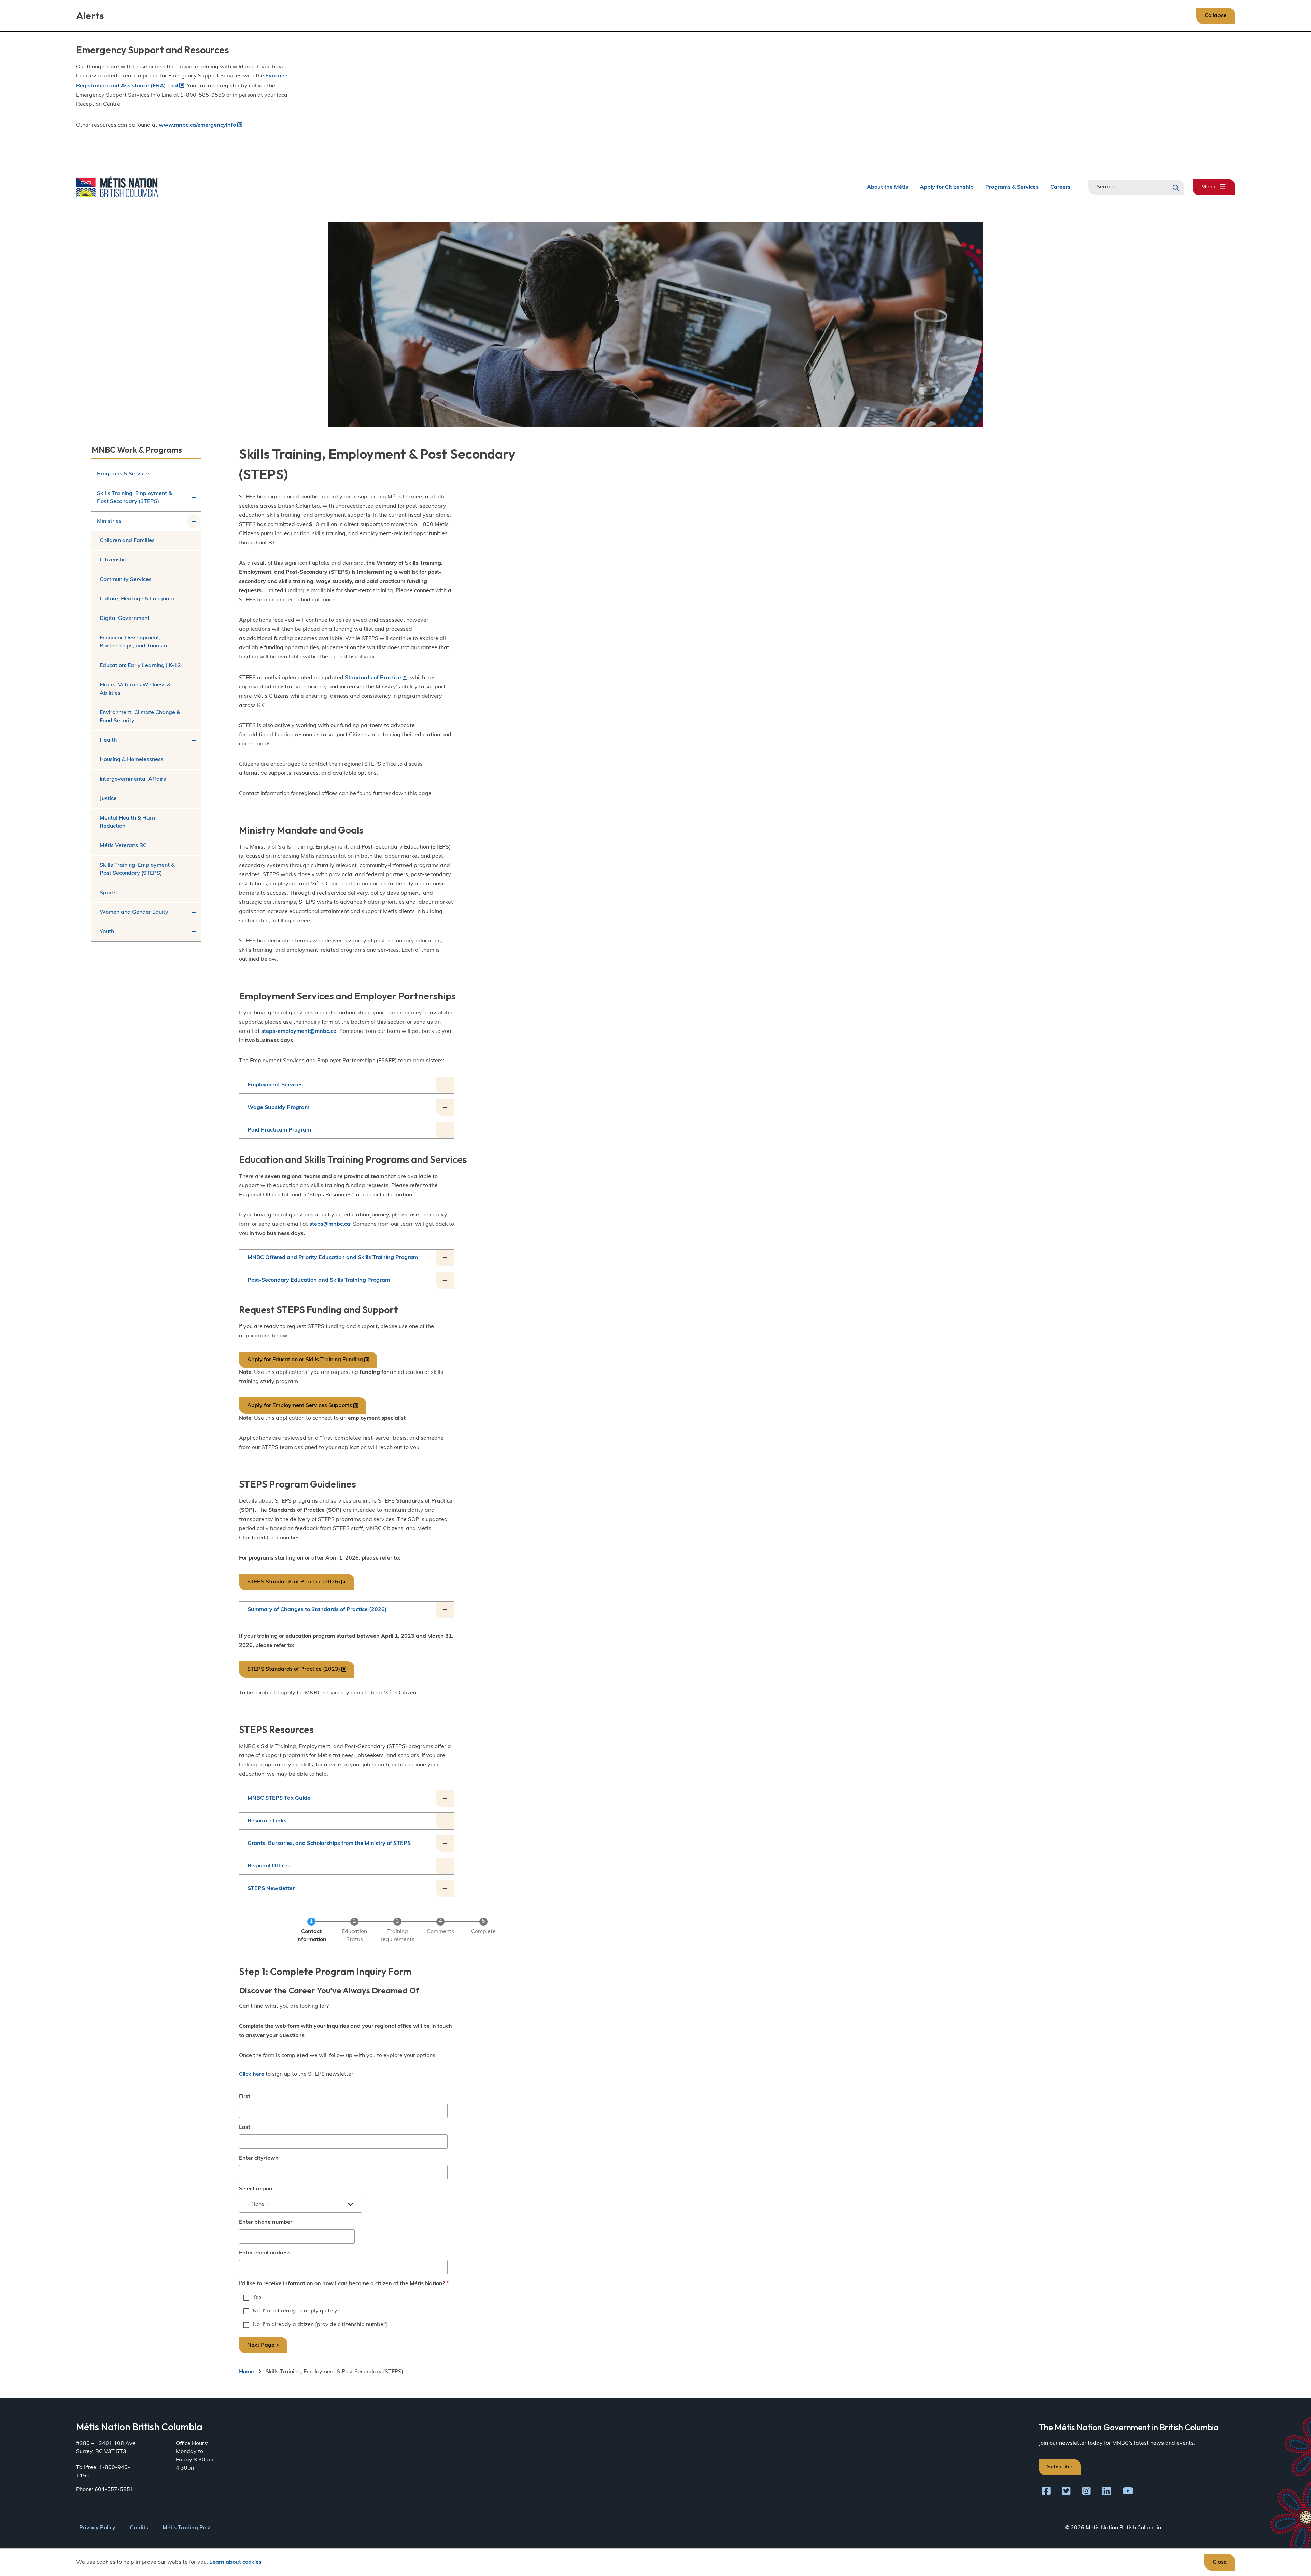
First (245, 2097)
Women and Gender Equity (134, 912)
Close (1220, 2562)
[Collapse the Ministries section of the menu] (194, 521)
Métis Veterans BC (123, 846)
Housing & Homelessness (132, 760)
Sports (108, 893)
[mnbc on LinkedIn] (1107, 2492)
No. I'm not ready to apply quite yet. (298, 2311)
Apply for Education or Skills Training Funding (305, 1360)
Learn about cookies (235, 2562)
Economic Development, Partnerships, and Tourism (133, 642)
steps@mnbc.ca (330, 1224)
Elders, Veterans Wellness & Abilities (135, 689)
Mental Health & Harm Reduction (128, 822)
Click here (252, 2074)
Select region (256, 2189)
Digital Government (125, 618)
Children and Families (127, 541)
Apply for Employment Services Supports (300, 1406)
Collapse (1216, 16)
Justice (108, 799)
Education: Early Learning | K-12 (140, 666)
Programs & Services (1012, 187)
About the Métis (887, 187)
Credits (139, 2528)
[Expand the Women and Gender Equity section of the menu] (194, 912)
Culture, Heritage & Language (138, 599)
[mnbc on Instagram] (1087, 2492)
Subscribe (1060, 2467)
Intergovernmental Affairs (133, 779)
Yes (257, 2297)
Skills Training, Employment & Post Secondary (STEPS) (135, 498)
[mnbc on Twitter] (1066, 2492)
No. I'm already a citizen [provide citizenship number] (320, 2325)
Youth (107, 932)
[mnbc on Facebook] (1046, 2492)
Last (245, 2127)
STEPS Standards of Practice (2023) (294, 1669)
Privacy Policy (97, 2528)
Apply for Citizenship (947, 187)
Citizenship (114, 560)
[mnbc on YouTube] (1128, 2492)
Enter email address (265, 2253)
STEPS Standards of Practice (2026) (294, 1582)
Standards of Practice (373, 678)
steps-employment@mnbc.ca (299, 1031)
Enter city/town (259, 2158)
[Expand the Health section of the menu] (194, 740)
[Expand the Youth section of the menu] (194, 932)
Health (108, 740)
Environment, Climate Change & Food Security (140, 717)
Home (246, 2372)
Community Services (126, 580)
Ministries (109, 521)
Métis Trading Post (187, 2528)
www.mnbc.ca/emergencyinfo (197, 125)
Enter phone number (266, 2222)
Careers (1060, 187)
